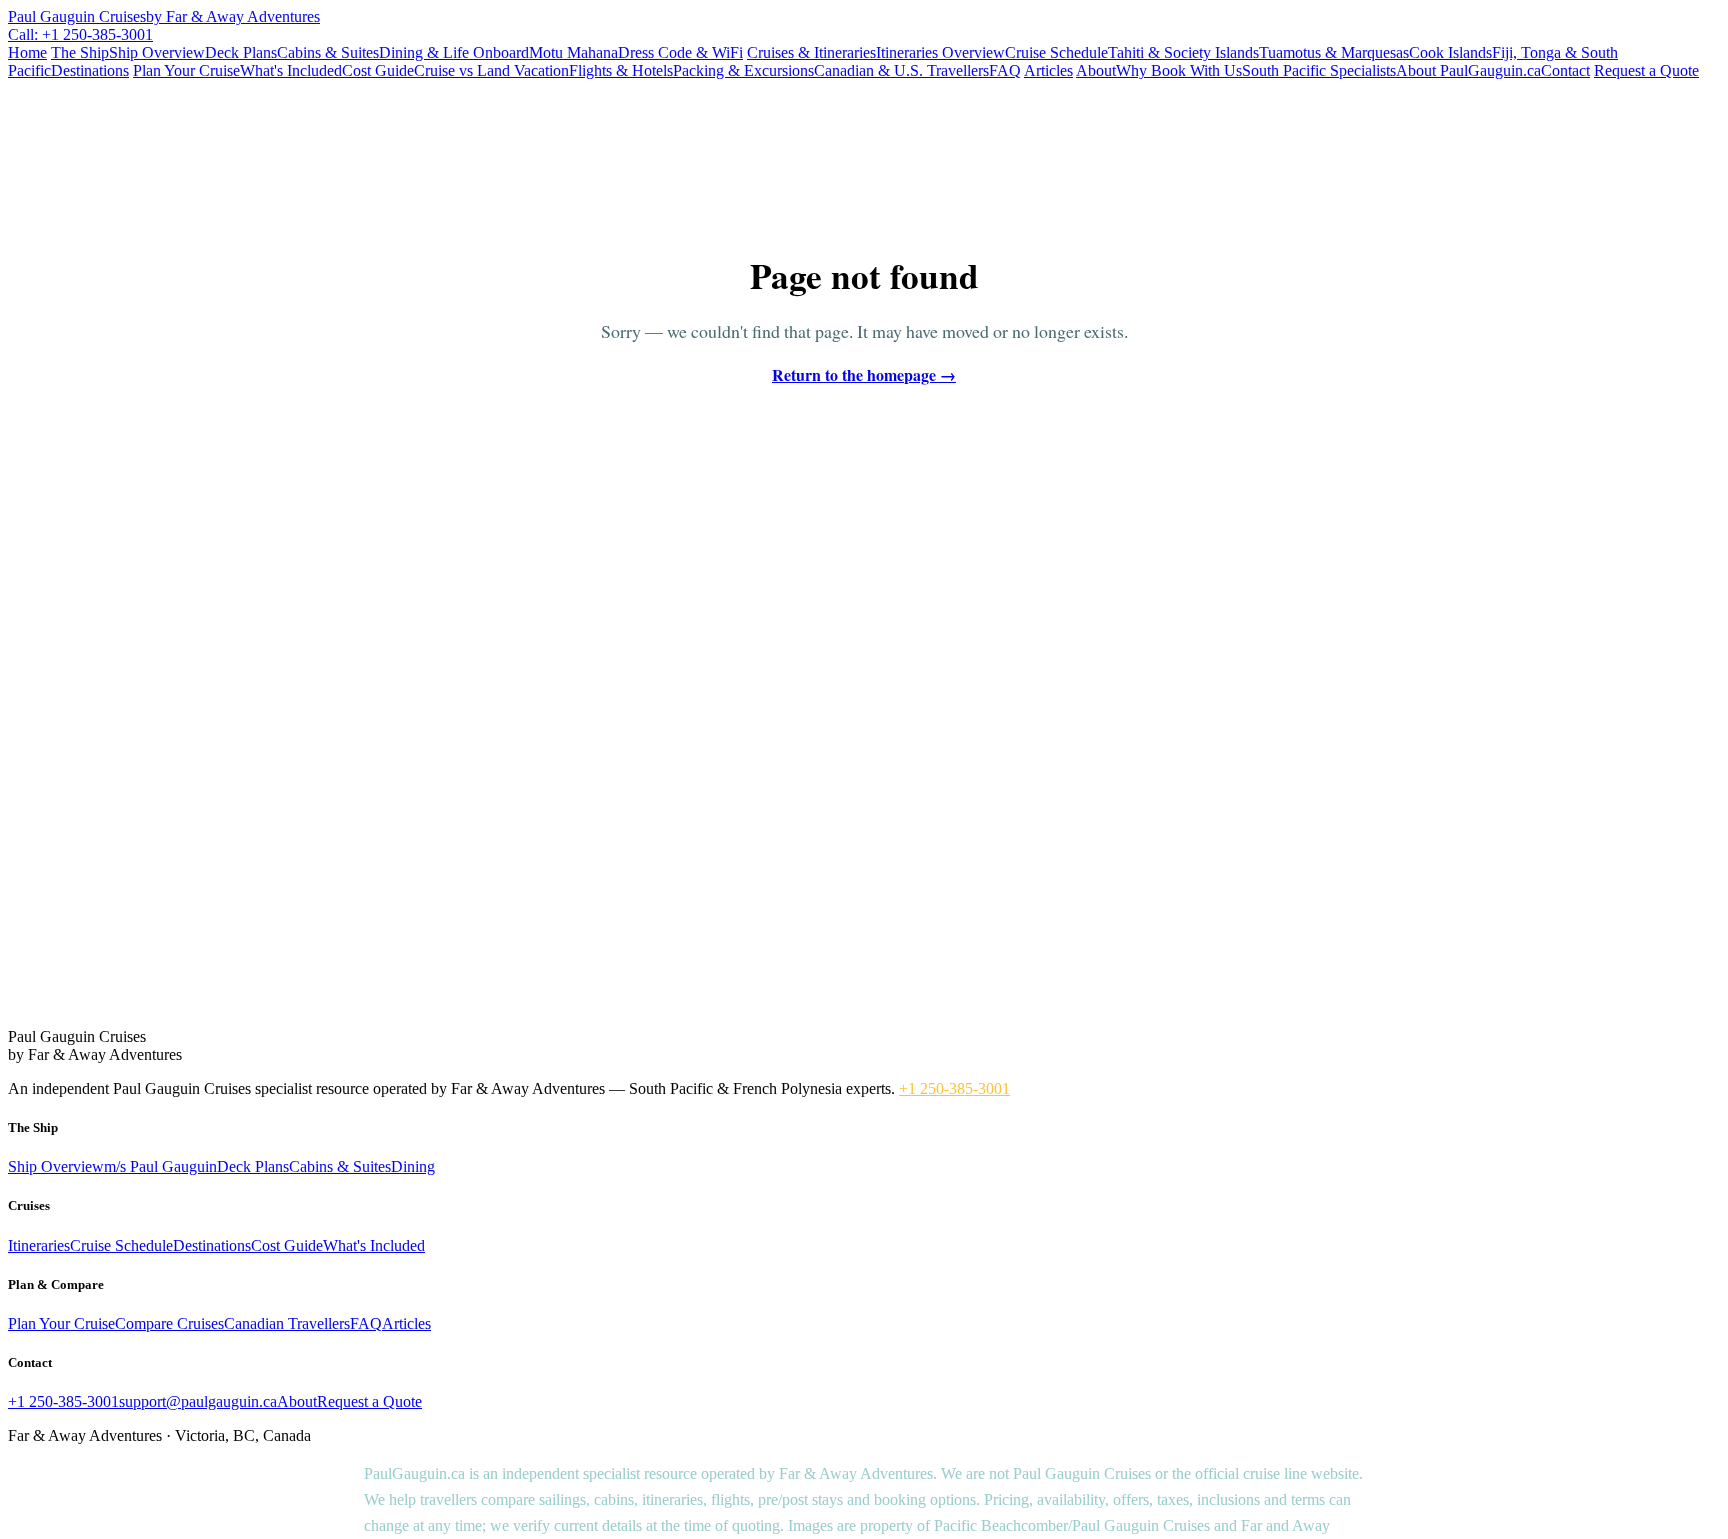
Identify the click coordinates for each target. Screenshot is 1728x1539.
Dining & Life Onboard (454, 52)
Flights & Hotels (621, 70)
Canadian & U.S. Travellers (901, 70)
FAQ (1005, 70)
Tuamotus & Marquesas (1334, 52)
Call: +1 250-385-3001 (80, 34)
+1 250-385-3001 (954, 1088)
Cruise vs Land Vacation (491, 70)
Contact (1565, 70)
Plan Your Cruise (186, 70)
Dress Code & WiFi (680, 52)
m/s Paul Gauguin (160, 1166)
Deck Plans (241, 52)
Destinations (90, 70)
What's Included (291, 70)
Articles (1048, 70)
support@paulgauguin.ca (198, 1401)
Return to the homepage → (864, 374)
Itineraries (39, 1245)
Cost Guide (378, 70)
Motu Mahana (573, 52)
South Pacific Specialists (1319, 70)
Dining (413, 1166)
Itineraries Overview (940, 52)
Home (27, 52)
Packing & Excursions (743, 70)
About (1096, 70)
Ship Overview (157, 52)
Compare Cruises (169, 1323)
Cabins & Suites (328, 52)
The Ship (80, 52)
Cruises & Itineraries (811, 52)
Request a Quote (1646, 70)
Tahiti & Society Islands (1183, 52)
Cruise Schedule (1056, 52)
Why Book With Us (1179, 70)
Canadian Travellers (287, 1323)
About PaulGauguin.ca (1468, 70)
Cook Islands (1450, 52)
